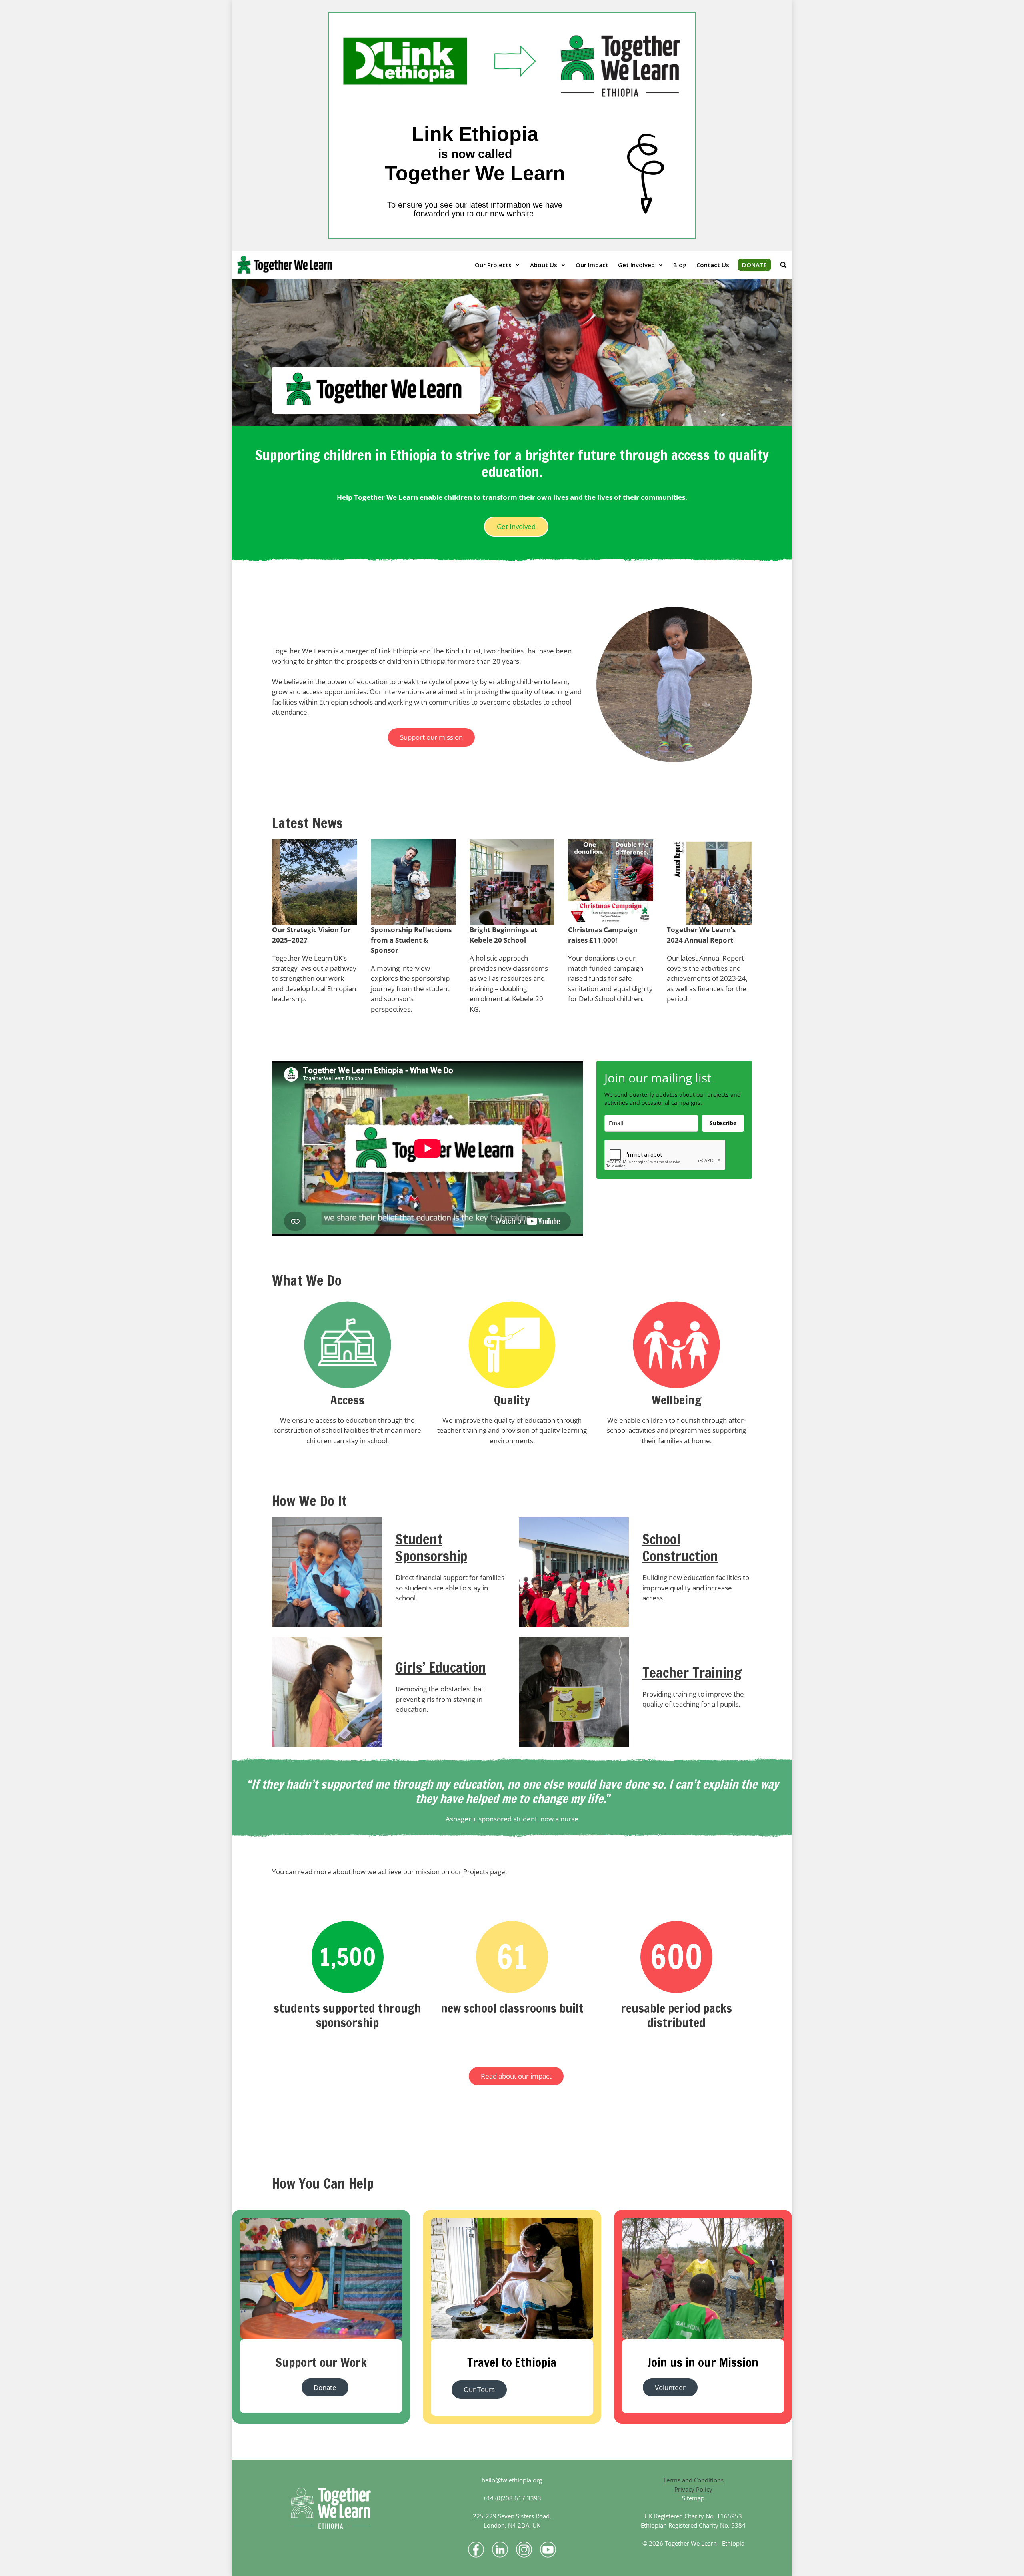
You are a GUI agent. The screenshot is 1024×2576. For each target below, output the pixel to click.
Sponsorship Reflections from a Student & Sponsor (411, 940)
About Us (544, 265)
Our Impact (592, 265)
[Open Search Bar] (783, 265)
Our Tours (479, 2389)
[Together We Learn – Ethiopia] (287, 265)
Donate (325, 2387)
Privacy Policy (693, 2489)
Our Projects (493, 265)
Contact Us (713, 265)
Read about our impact (516, 2076)
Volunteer (670, 2387)
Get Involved (636, 265)
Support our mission (431, 737)
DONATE (754, 265)
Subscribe (723, 1123)
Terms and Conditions (693, 2480)
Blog (680, 265)
